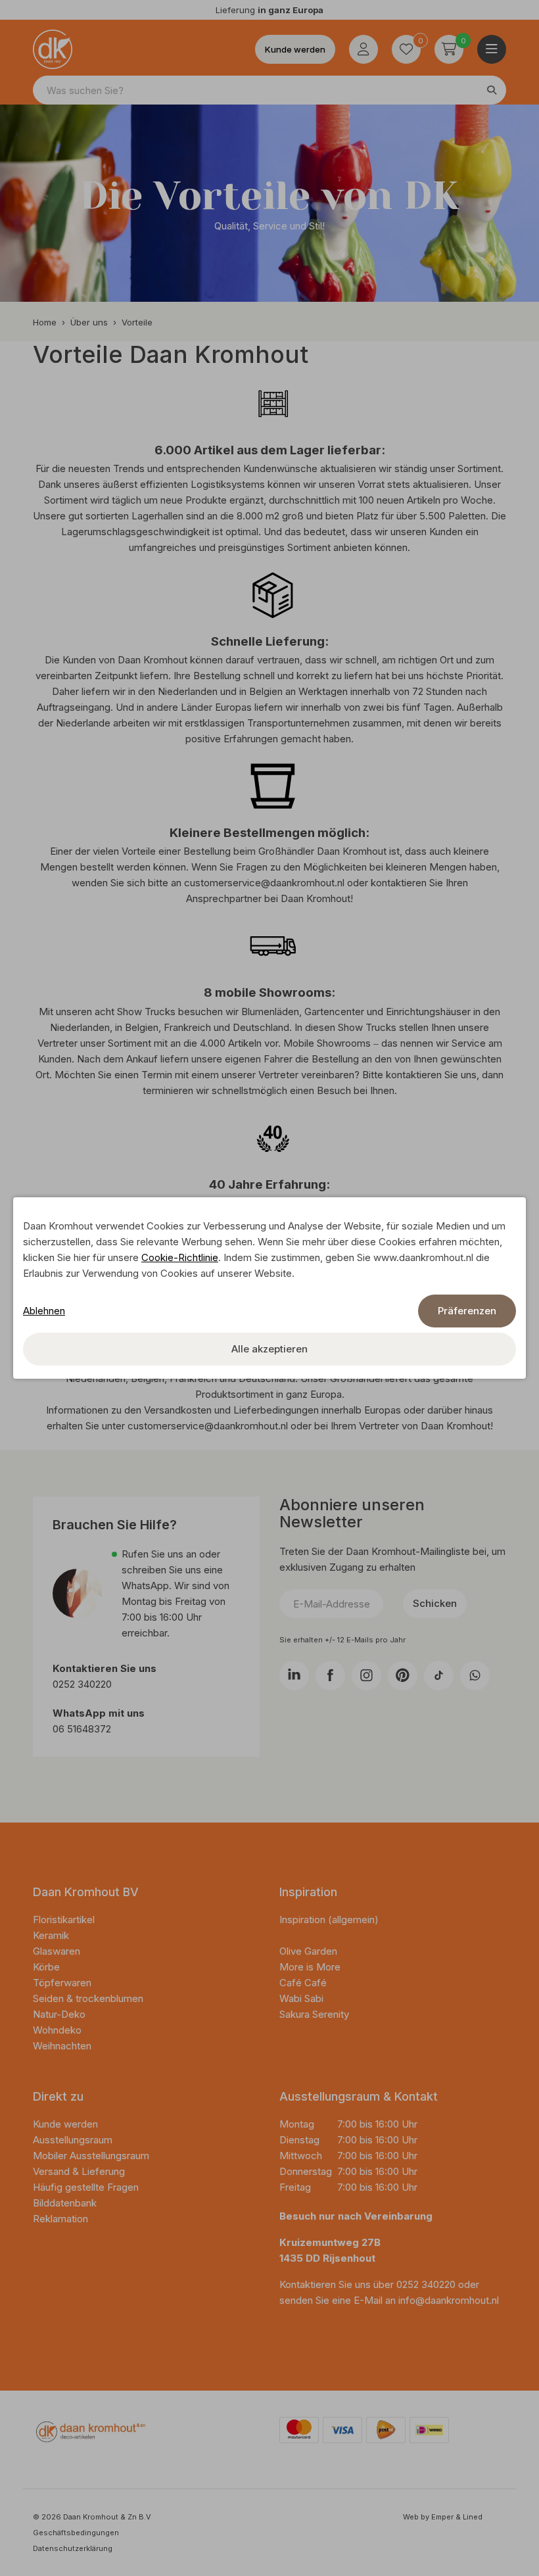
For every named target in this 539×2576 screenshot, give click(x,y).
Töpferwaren (62, 1983)
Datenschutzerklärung (73, 2548)
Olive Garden (308, 1951)
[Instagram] (366, 1676)
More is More (310, 1967)
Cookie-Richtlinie (180, 1257)
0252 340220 (83, 1684)
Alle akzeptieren (269, 1349)
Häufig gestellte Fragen (86, 2187)
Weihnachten (62, 2046)
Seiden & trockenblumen (88, 1998)
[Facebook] (330, 1676)
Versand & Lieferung (79, 2171)
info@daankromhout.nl (449, 2300)
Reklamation (60, 2219)
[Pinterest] (403, 1676)
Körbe (48, 1967)
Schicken (435, 1603)
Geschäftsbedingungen (76, 2533)
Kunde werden (295, 49)
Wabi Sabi (301, 1998)
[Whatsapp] (475, 1676)
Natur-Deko (59, 2014)
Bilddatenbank (65, 2203)
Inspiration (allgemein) (329, 1920)
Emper (442, 2517)
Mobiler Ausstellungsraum (91, 2156)
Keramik (51, 1935)
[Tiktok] (439, 1676)
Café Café (303, 1983)
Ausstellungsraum (73, 2140)
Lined (473, 2517)
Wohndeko (57, 2030)
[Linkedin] (294, 1676)
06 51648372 (82, 1729)
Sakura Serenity (314, 2014)
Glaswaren (57, 1951)
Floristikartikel (65, 1920)
